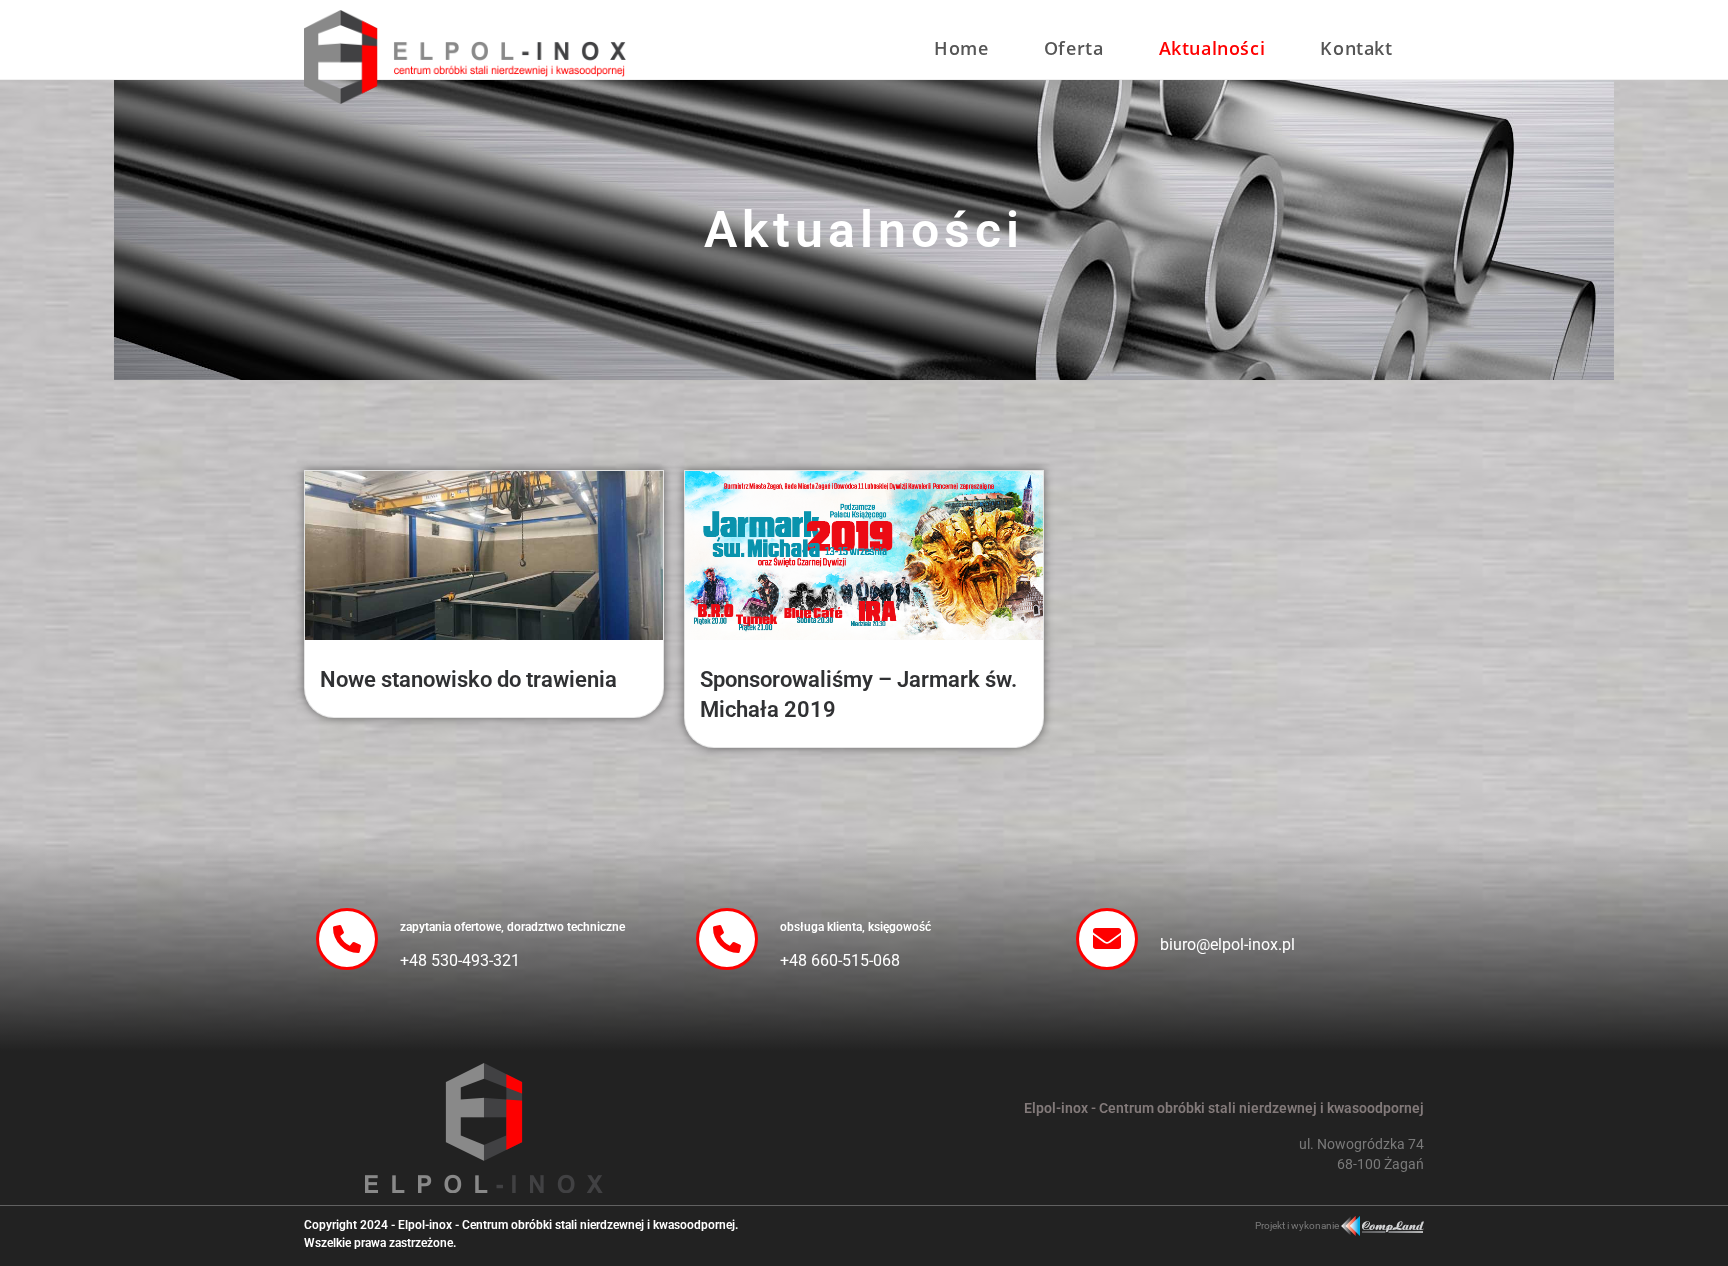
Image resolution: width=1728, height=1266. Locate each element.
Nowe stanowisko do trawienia (468, 679)
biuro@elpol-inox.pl (1227, 944)
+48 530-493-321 (460, 960)
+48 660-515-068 (840, 960)
